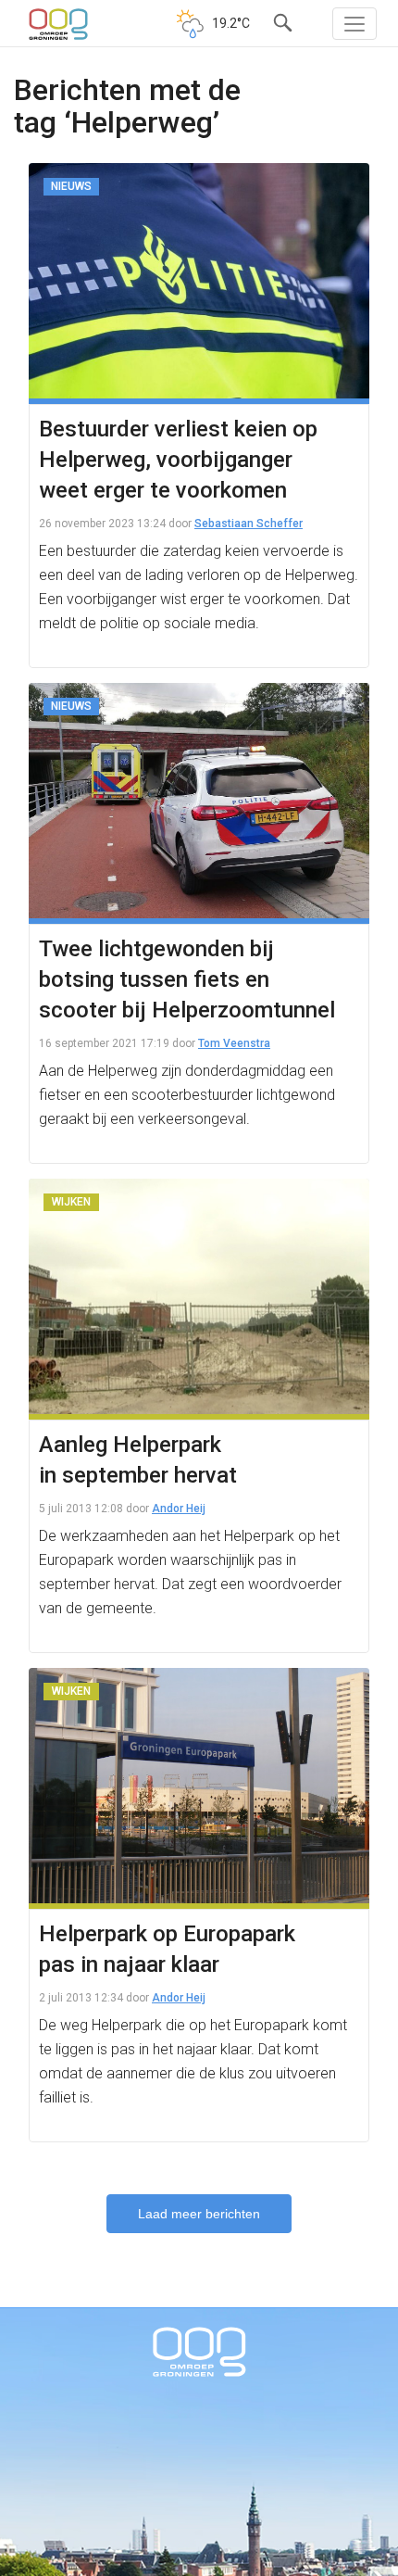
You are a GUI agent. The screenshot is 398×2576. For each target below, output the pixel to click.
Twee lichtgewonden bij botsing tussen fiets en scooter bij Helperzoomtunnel (187, 979)
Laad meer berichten (199, 2214)
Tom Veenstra (234, 1043)
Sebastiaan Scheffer (249, 524)
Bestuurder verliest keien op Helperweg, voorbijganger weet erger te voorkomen (178, 460)
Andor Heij (179, 1509)
